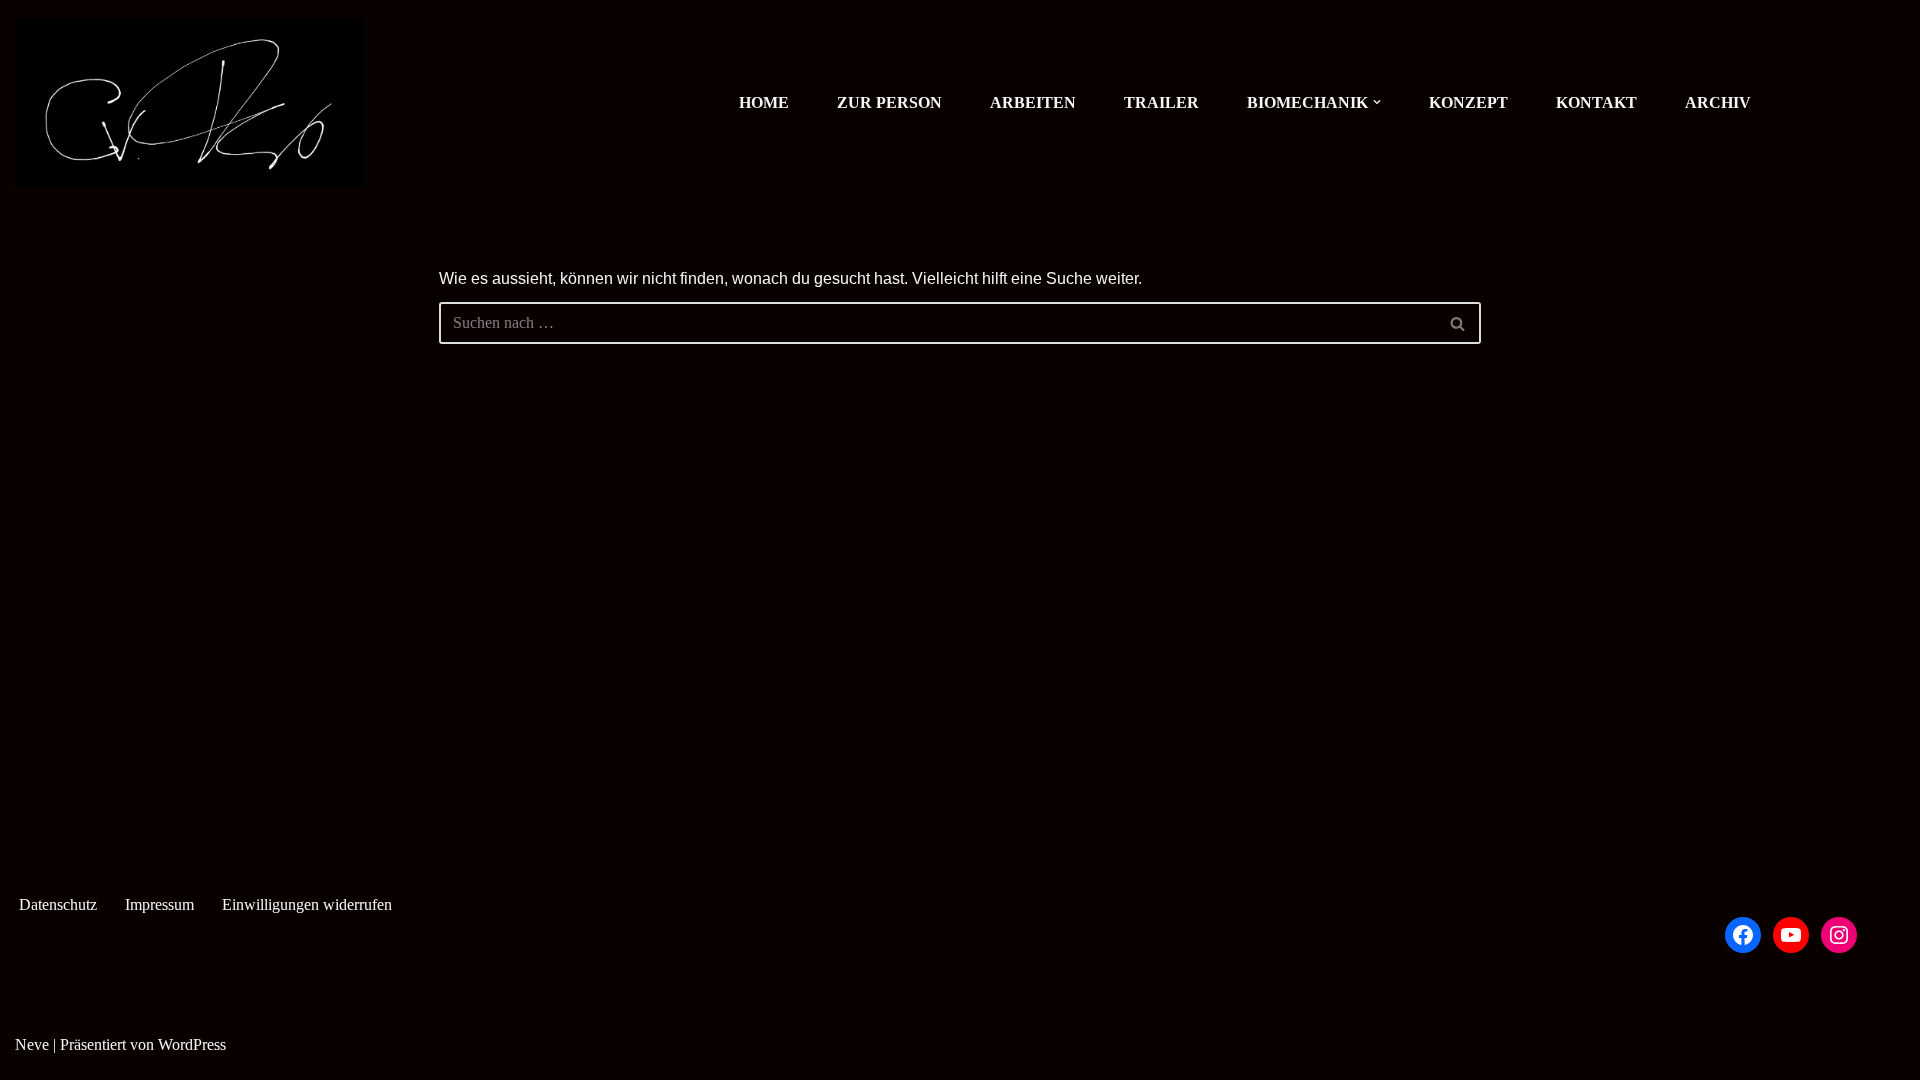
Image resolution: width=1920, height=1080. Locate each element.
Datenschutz (58, 904)
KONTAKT (1596, 102)
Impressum (159, 904)
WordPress (192, 1044)
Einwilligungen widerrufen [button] (307, 904)
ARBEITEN (1033, 102)
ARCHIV (1718, 102)
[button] (1377, 102)
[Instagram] (1839, 935)
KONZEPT (1468, 102)
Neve (32, 1044)
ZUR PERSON (889, 102)
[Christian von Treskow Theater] (190, 102)
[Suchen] (1458, 323)
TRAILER (1161, 102)
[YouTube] (1791, 935)
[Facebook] (1743, 935)
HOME (764, 102)
